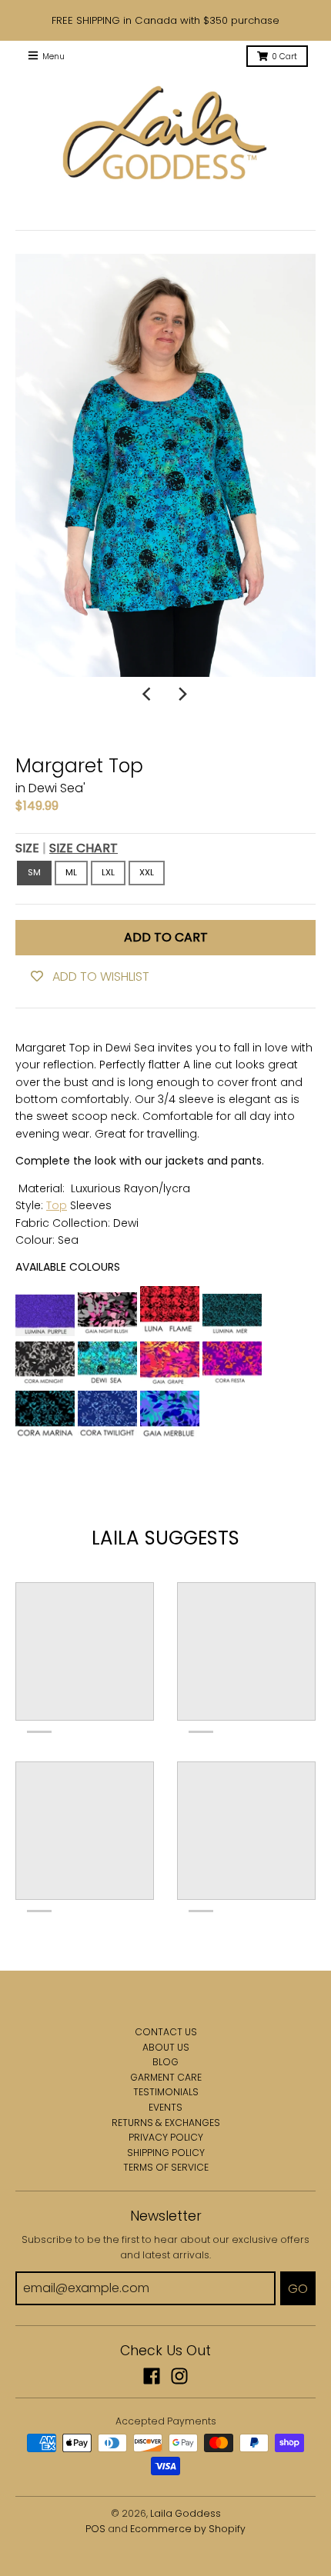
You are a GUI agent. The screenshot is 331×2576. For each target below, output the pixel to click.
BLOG (165, 2062)
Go (298, 2289)
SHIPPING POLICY (166, 2153)
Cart (284, 57)
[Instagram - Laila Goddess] (179, 2376)
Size (67, 848)
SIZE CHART (84, 848)
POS (95, 2529)
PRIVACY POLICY (166, 2137)
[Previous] (149, 694)
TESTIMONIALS (166, 2092)
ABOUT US (166, 2047)
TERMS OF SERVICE (166, 2167)
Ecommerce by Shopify (188, 2529)
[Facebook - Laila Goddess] (152, 2376)
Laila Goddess (186, 2513)
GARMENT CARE (166, 2077)
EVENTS (165, 2107)
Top (57, 1205)
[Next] (182, 694)
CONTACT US (166, 2032)
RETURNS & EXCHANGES (166, 2123)
